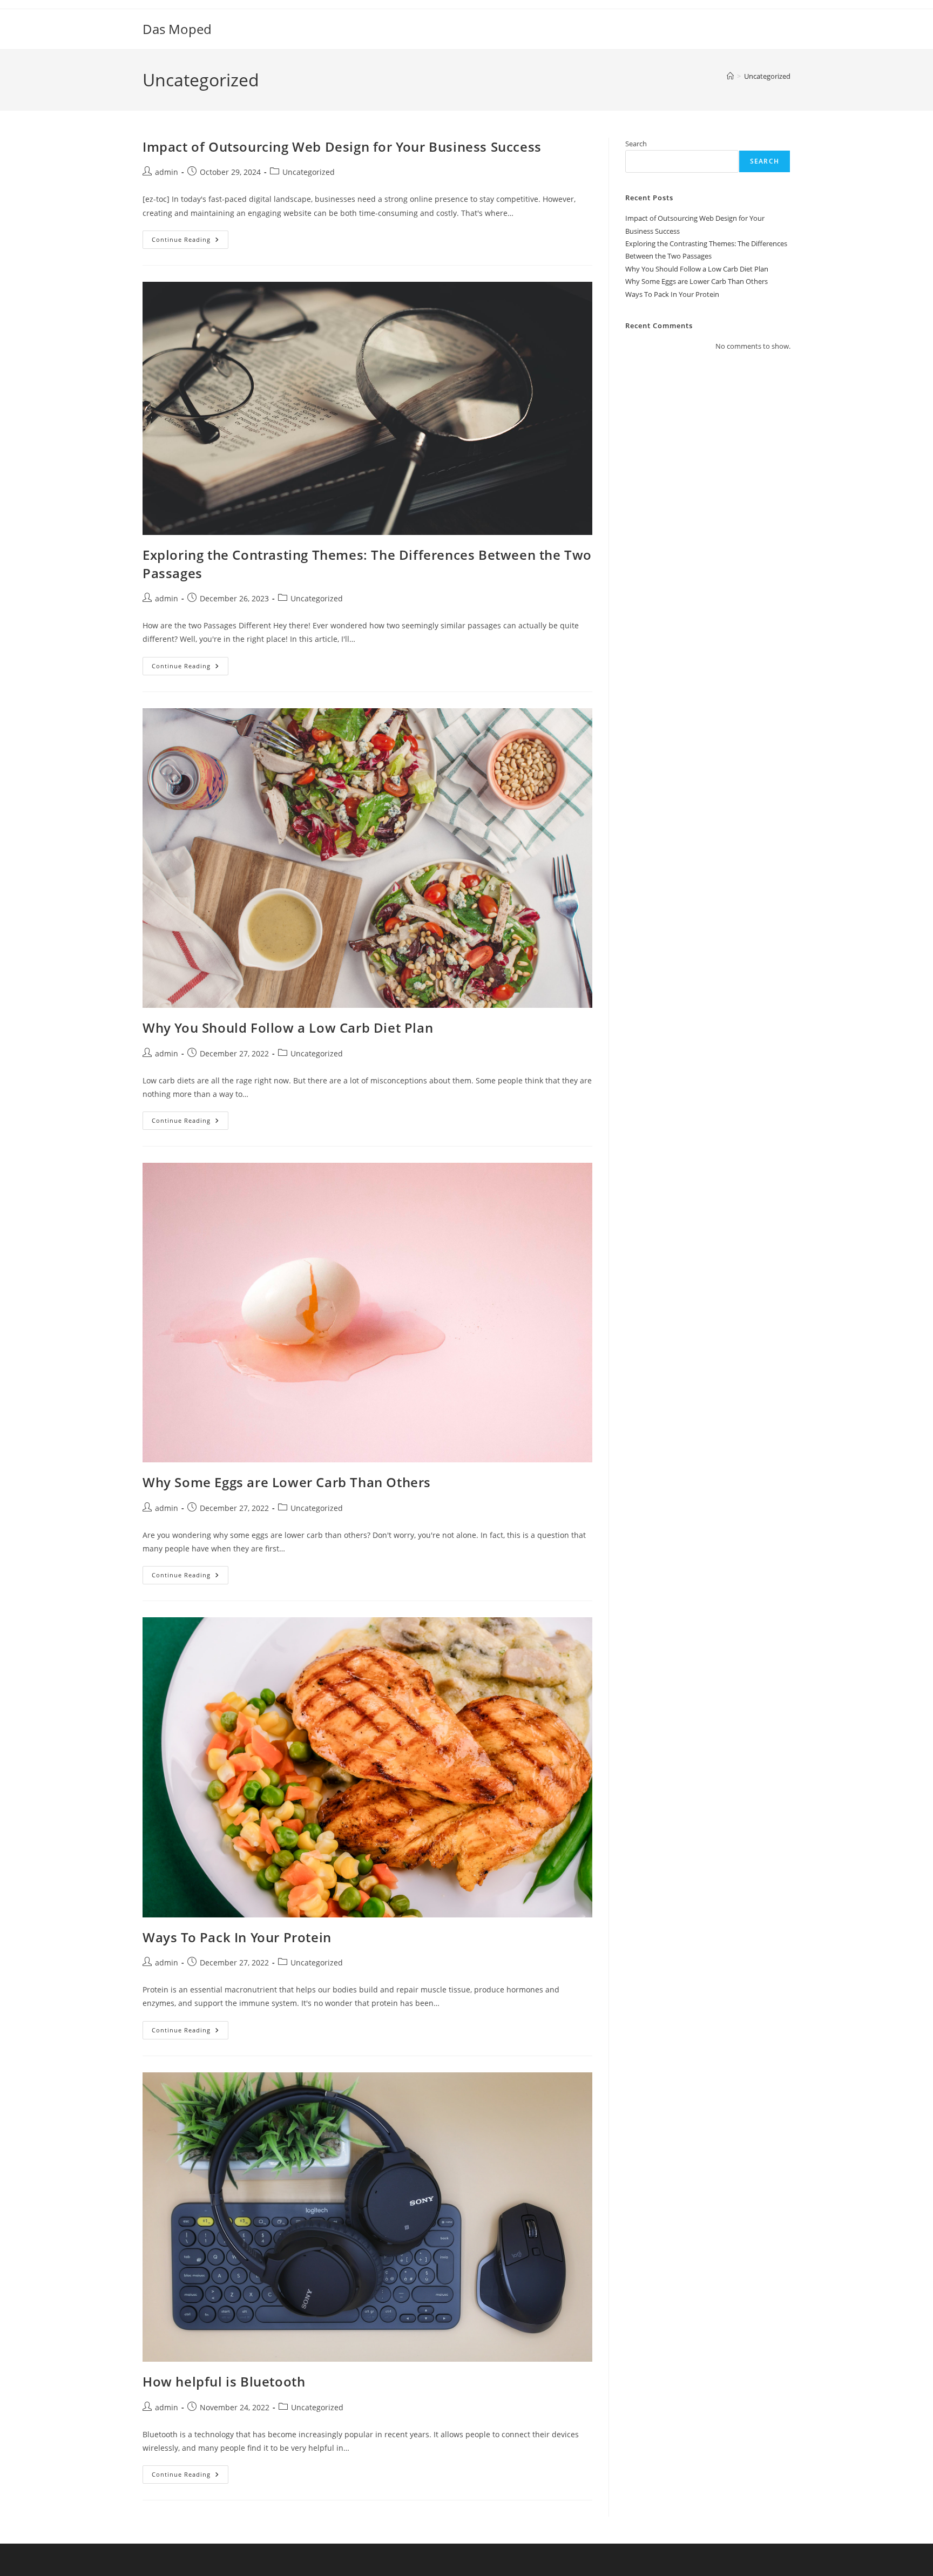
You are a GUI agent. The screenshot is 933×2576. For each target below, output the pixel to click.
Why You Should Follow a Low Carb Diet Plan (288, 1028)
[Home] (730, 76)
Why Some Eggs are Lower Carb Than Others (287, 1482)
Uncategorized (767, 76)
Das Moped (177, 29)
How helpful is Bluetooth (224, 2381)
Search (636, 144)
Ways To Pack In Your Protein (237, 1937)
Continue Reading (190, 242)
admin (167, 172)
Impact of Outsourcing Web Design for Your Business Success (342, 147)
